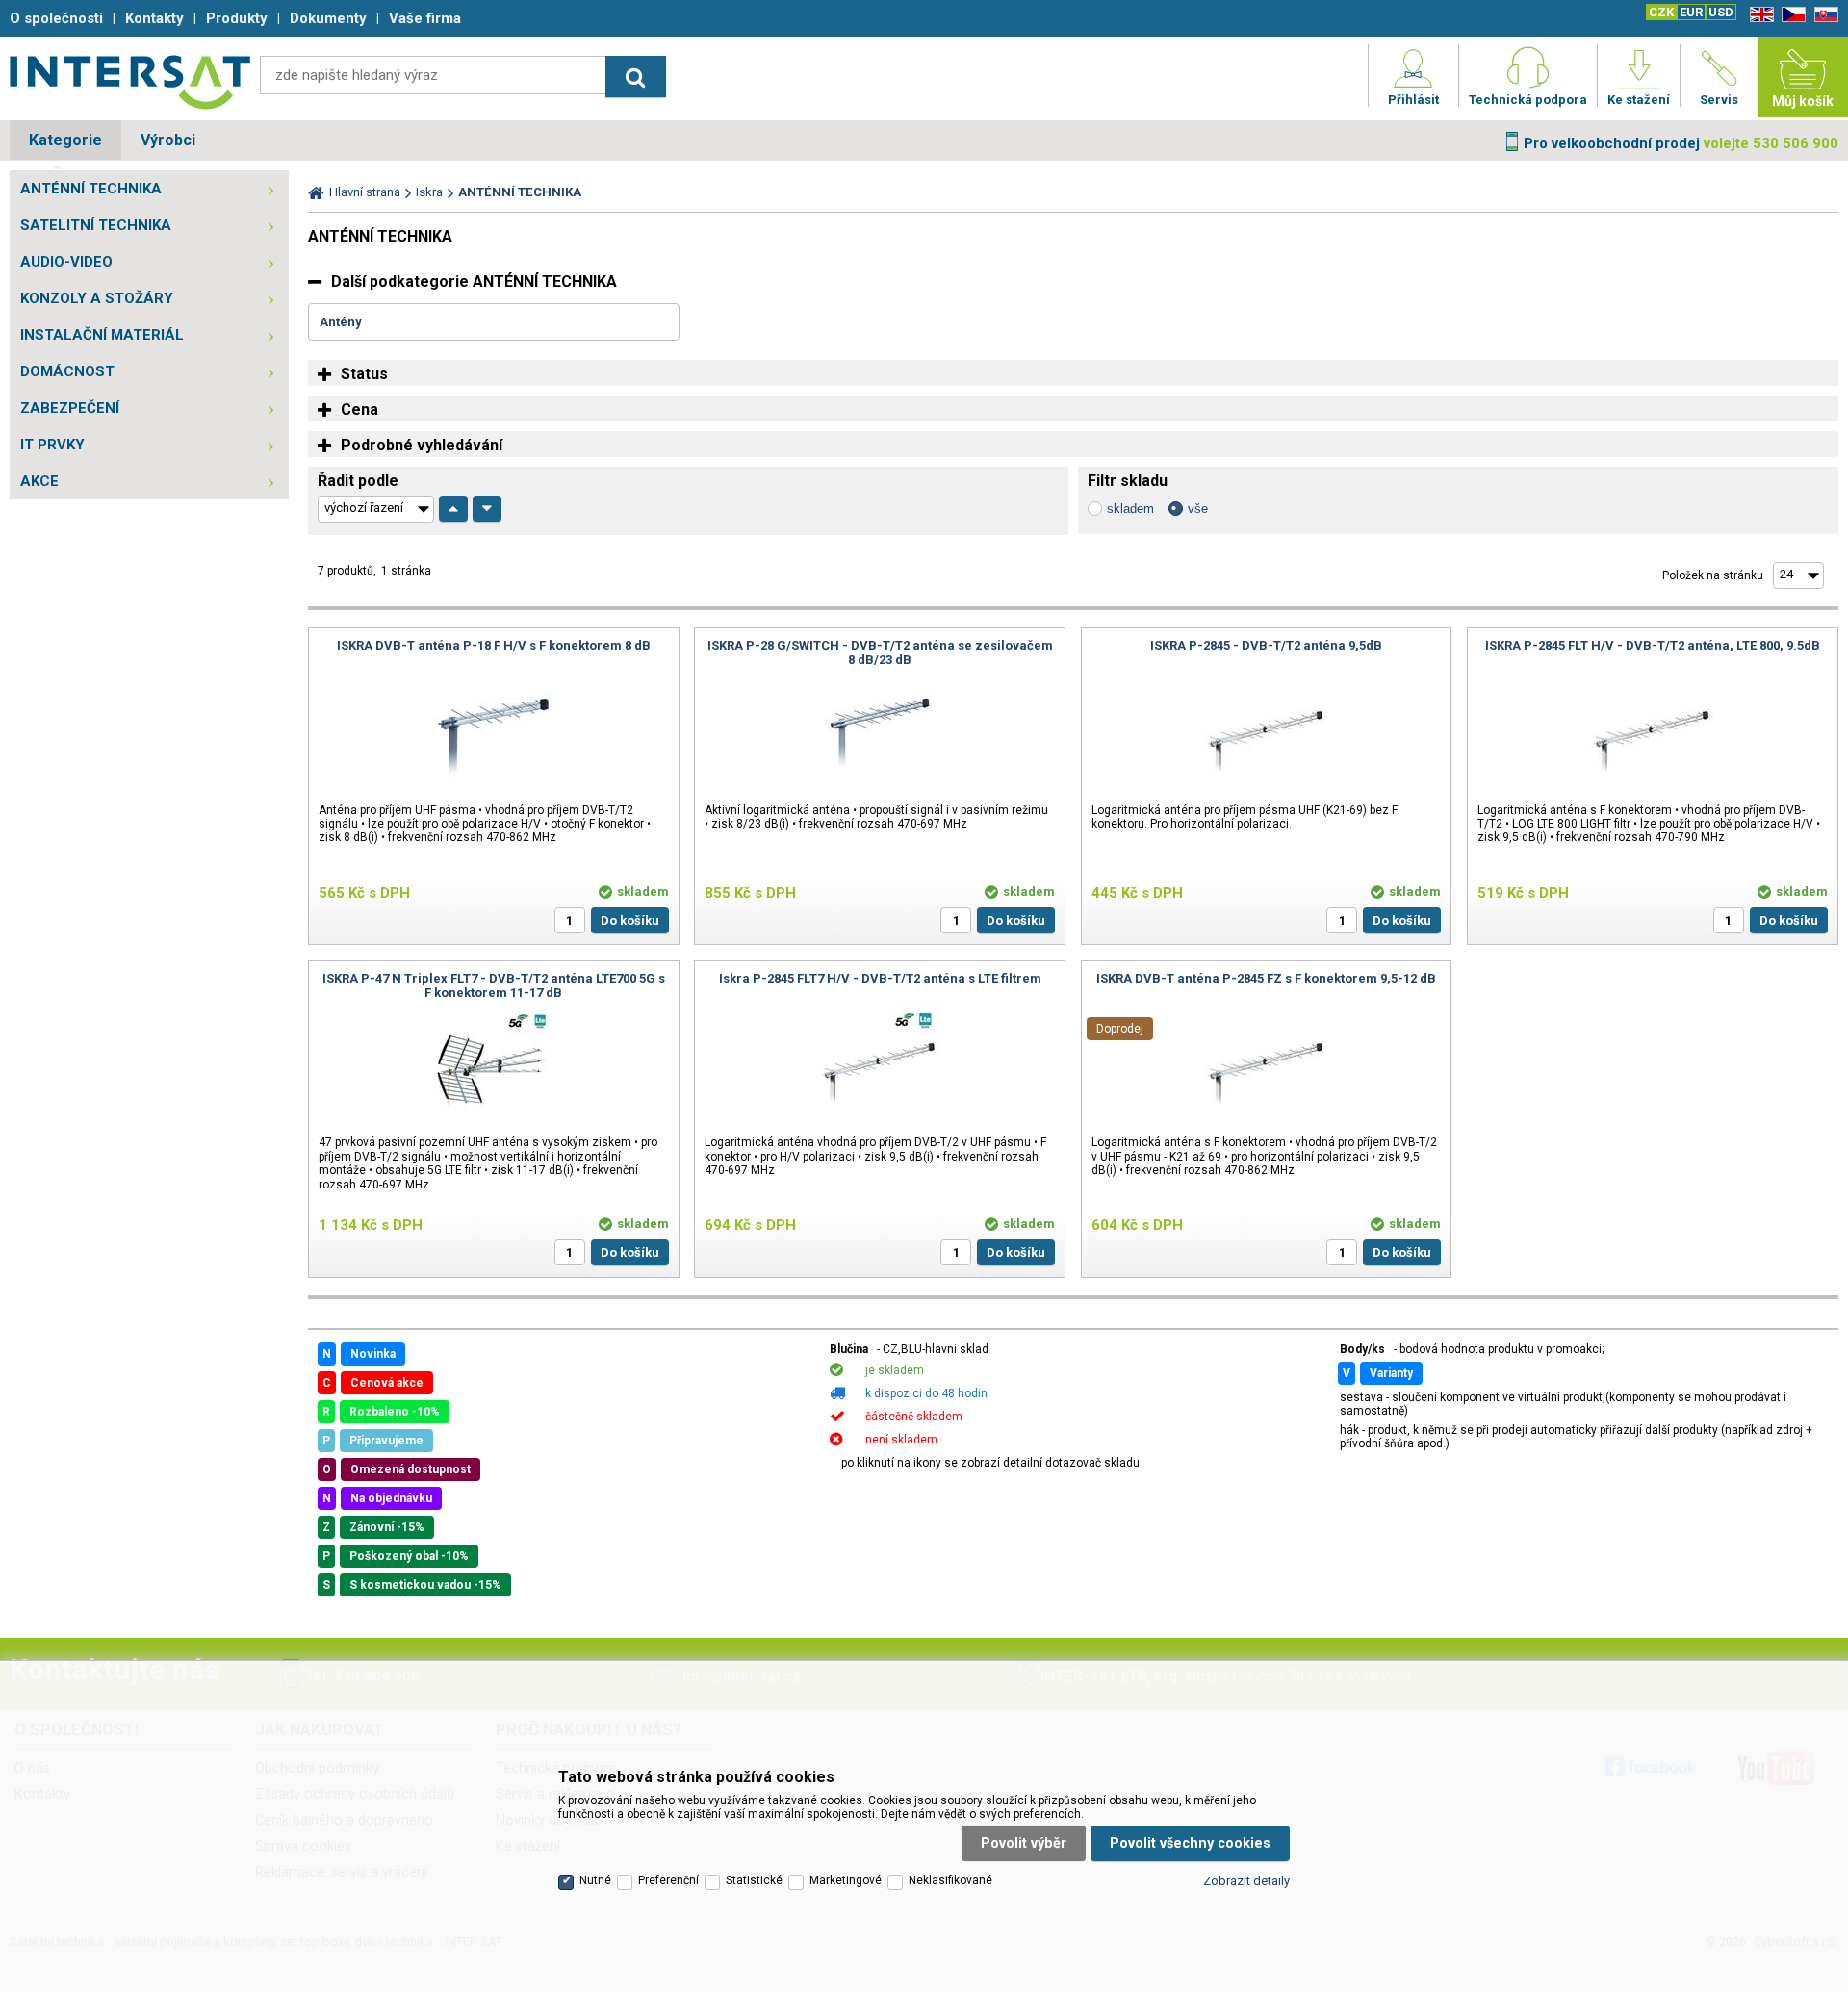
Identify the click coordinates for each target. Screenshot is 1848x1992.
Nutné (595, 1880)
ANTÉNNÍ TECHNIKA (91, 189)
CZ (1790, 15)
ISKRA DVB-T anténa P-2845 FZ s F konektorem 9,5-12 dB (1266, 978)
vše (1198, 509)
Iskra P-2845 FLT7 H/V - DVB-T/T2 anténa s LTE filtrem (880, 978)
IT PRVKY (52, 445)
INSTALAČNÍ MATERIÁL (102, 335)
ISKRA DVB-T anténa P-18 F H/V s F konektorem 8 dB (494, 645)
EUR (1691, 12)
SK (1823, 15)
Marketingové (846, 1880)
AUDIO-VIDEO (66, 262)
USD (1721, 12)
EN (1758, 15)
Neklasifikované (950, 1880)
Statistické (754, 1880)
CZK (1661, 12)
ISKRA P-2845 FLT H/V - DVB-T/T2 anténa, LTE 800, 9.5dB (1653, 645)
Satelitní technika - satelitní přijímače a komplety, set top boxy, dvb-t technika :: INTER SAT (130, 82)
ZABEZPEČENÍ (70, 408)
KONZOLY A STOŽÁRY (97, 298)
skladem (1130, 509)
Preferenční (668, 1880)
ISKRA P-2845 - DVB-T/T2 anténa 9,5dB (1266, 645)
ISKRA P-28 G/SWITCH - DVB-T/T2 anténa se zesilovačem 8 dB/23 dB (880, 652)
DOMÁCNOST (67, 371)
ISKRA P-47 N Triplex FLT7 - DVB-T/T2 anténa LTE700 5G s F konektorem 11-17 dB (494, 985)
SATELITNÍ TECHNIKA (96, 225)
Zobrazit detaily (1246, 1881)
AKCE (39, 481)
